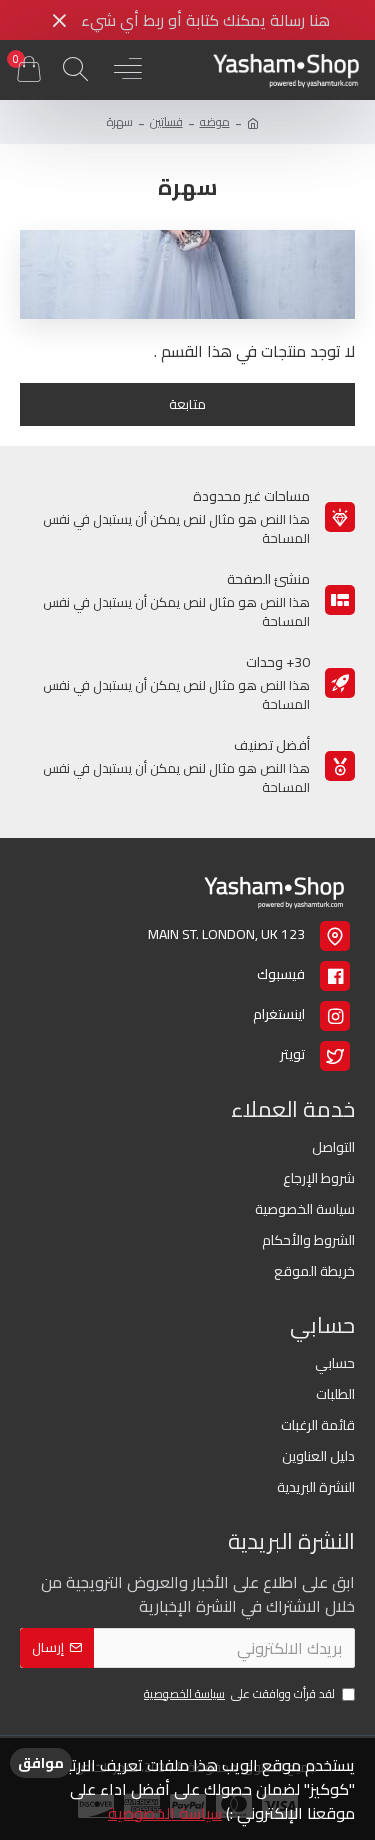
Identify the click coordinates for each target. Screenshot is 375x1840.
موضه (215, 122)
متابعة (187, 404)
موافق (41, 1763)
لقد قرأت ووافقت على (239, 1695)
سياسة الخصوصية (165, 1813)
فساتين (166, 122)
